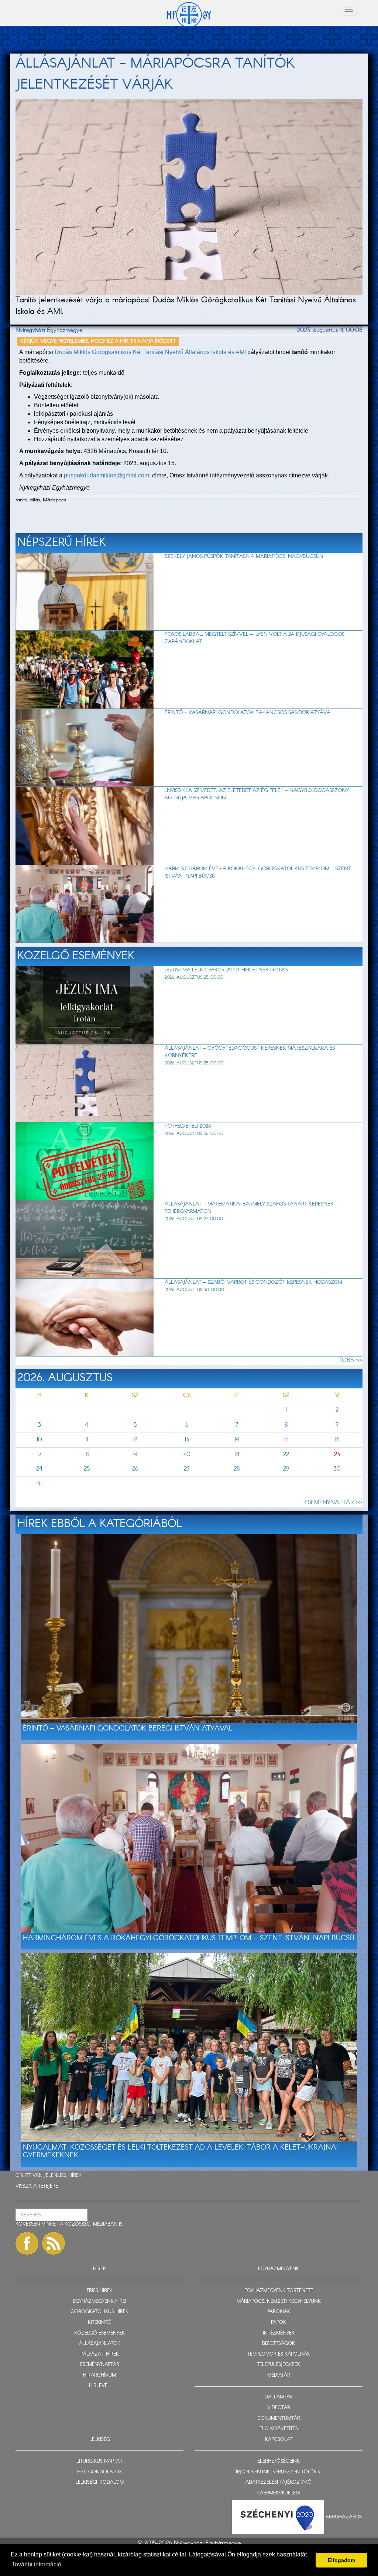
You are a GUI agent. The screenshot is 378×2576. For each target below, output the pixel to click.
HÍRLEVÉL (99, 2386)
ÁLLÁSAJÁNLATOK (100, 2344)
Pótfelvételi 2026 (188, 1126)
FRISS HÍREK (100, 2291)
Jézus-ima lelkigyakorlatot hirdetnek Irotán (227, 970)
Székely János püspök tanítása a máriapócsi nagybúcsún (244, 556)
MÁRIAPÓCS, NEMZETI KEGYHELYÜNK (279, 2301)
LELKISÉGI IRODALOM (99, 2482)
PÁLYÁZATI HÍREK (100, 2354)
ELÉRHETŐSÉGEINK (279, 2461)
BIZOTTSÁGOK (279, 2344)
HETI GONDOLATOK (100, 2472)
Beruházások (344, 2517)
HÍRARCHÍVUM (99, 2375)
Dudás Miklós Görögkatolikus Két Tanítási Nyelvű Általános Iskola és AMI (150, 352)
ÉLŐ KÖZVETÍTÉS (279, 2429)
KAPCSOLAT (279, 2440)
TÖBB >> (350, 1360)
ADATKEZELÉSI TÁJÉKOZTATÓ (279, 2482)
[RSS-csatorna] (54, 2243)
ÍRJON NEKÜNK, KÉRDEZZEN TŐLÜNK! (279, 2472)
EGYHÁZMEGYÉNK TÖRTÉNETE (279, 2291)
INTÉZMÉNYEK (279, 2333)
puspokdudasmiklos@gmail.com (107, 475)
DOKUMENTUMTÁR (279, 2419)
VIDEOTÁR (279, 2408)
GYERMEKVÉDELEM (279, 2493)
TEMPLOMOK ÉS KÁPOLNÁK (279, 2354)
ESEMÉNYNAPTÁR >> (334, 1503)
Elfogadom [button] (341, 2560)
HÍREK (75, 2176)
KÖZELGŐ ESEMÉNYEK (99, 2333)
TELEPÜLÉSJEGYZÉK (279, 2365)
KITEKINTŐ (100, 2323)
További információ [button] (37, 2564)
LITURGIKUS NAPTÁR (99, 2461)
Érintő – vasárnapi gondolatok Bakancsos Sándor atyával (249, 713)
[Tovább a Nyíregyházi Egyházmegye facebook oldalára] (27, 2243)
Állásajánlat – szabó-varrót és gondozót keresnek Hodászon (253, 1282)
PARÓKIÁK (279, 2312)
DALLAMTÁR (279, 2397)
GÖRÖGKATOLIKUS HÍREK (99, 2312)
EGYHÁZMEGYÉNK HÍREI (99, 2301)
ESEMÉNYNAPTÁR (100, 2365)
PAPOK (279, 2323)
